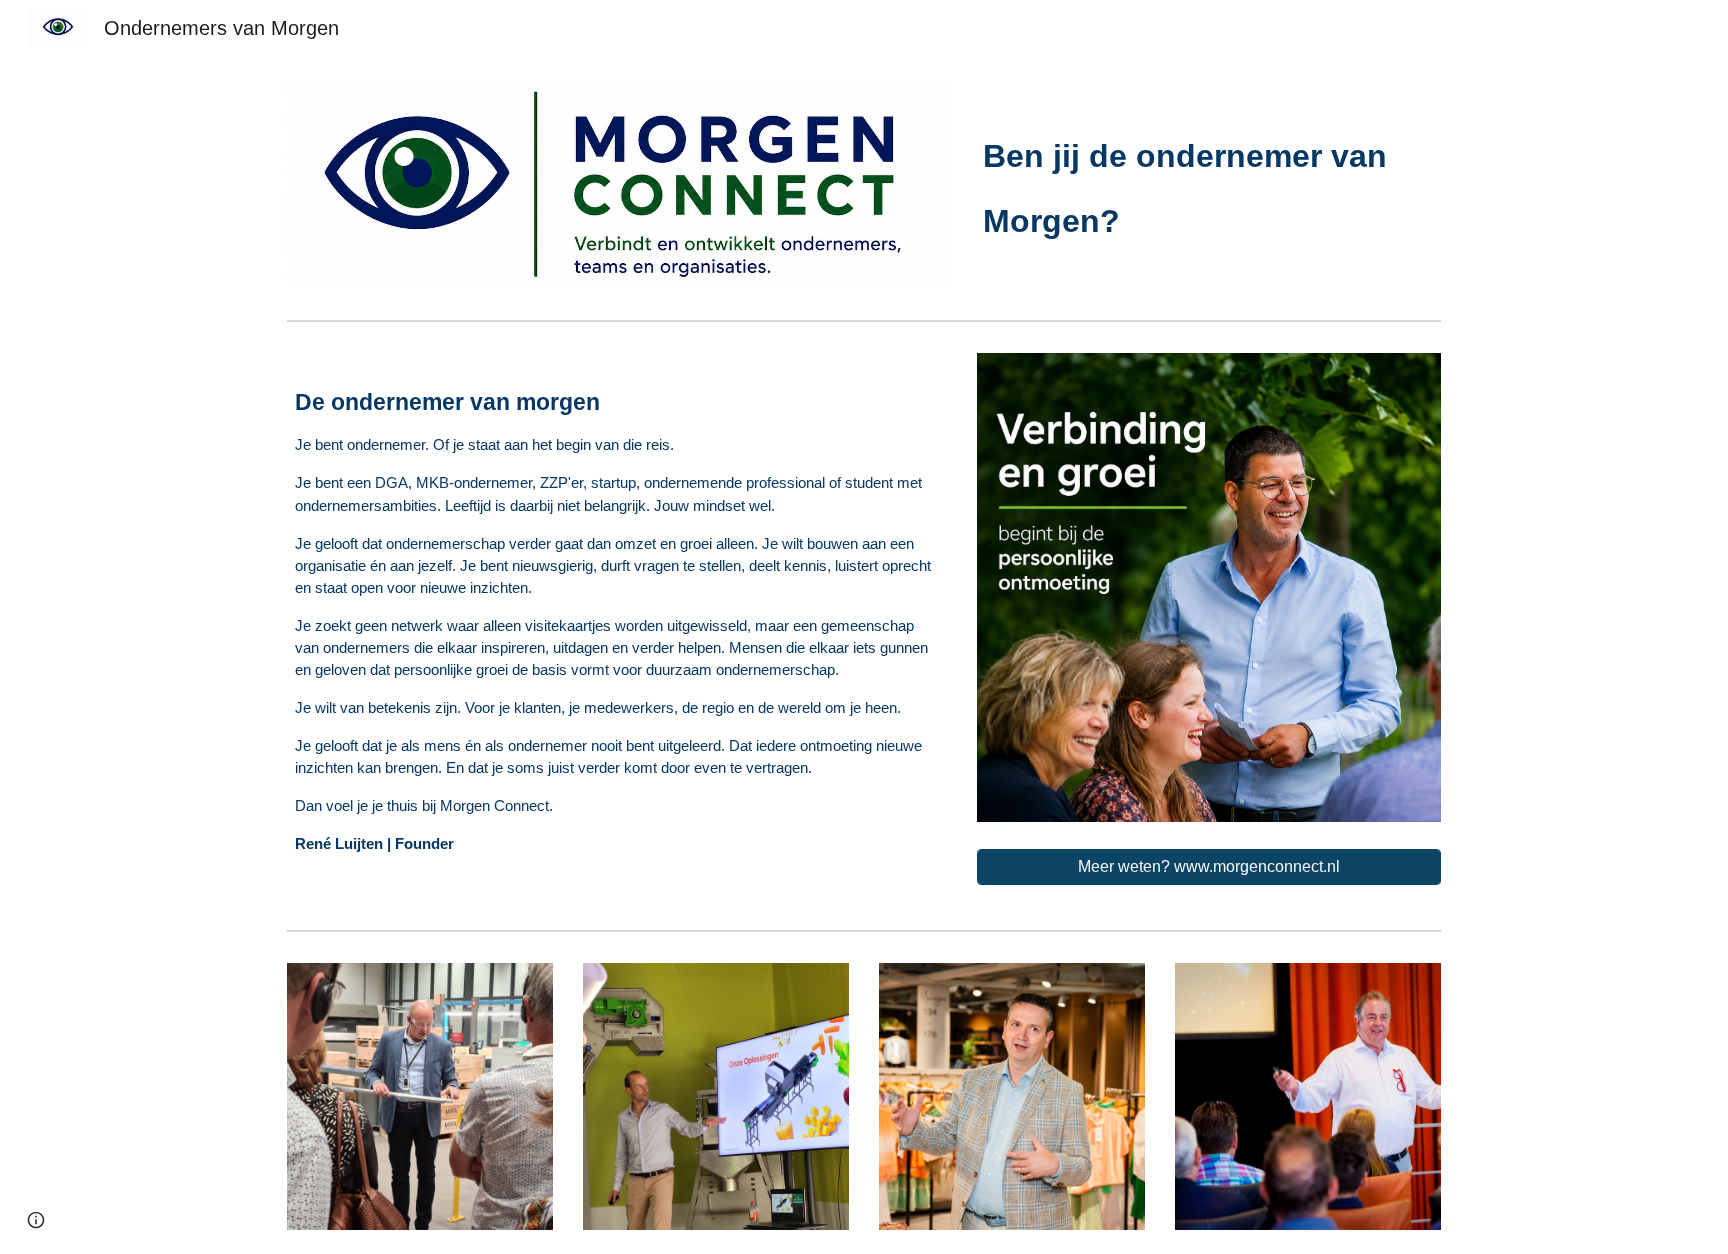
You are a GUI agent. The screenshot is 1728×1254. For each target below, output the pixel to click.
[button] (36, 1220)
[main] (1209, 177)
